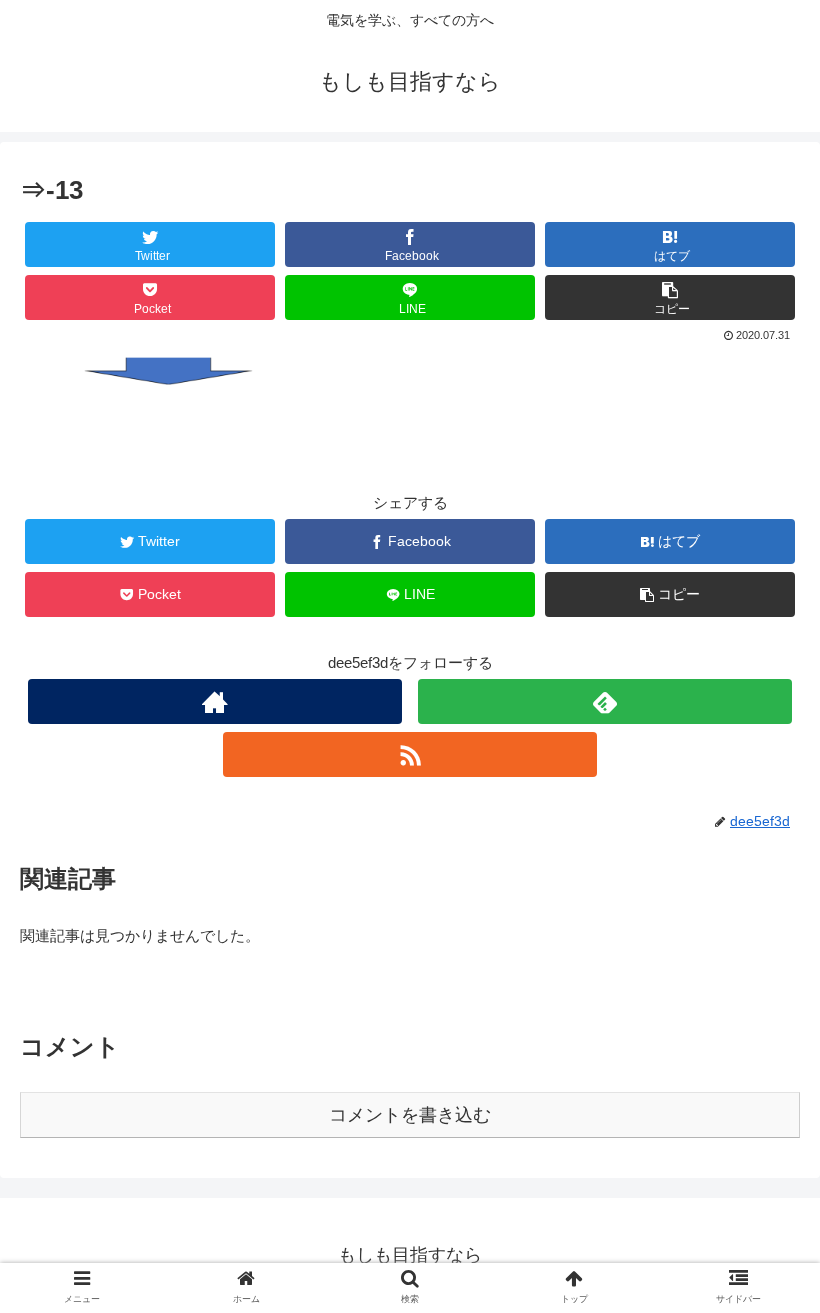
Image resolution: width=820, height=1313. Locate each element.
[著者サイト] (215, 701)
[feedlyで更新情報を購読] (605, 701)
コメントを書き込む (410, 1115)
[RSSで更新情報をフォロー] (410, 754)
